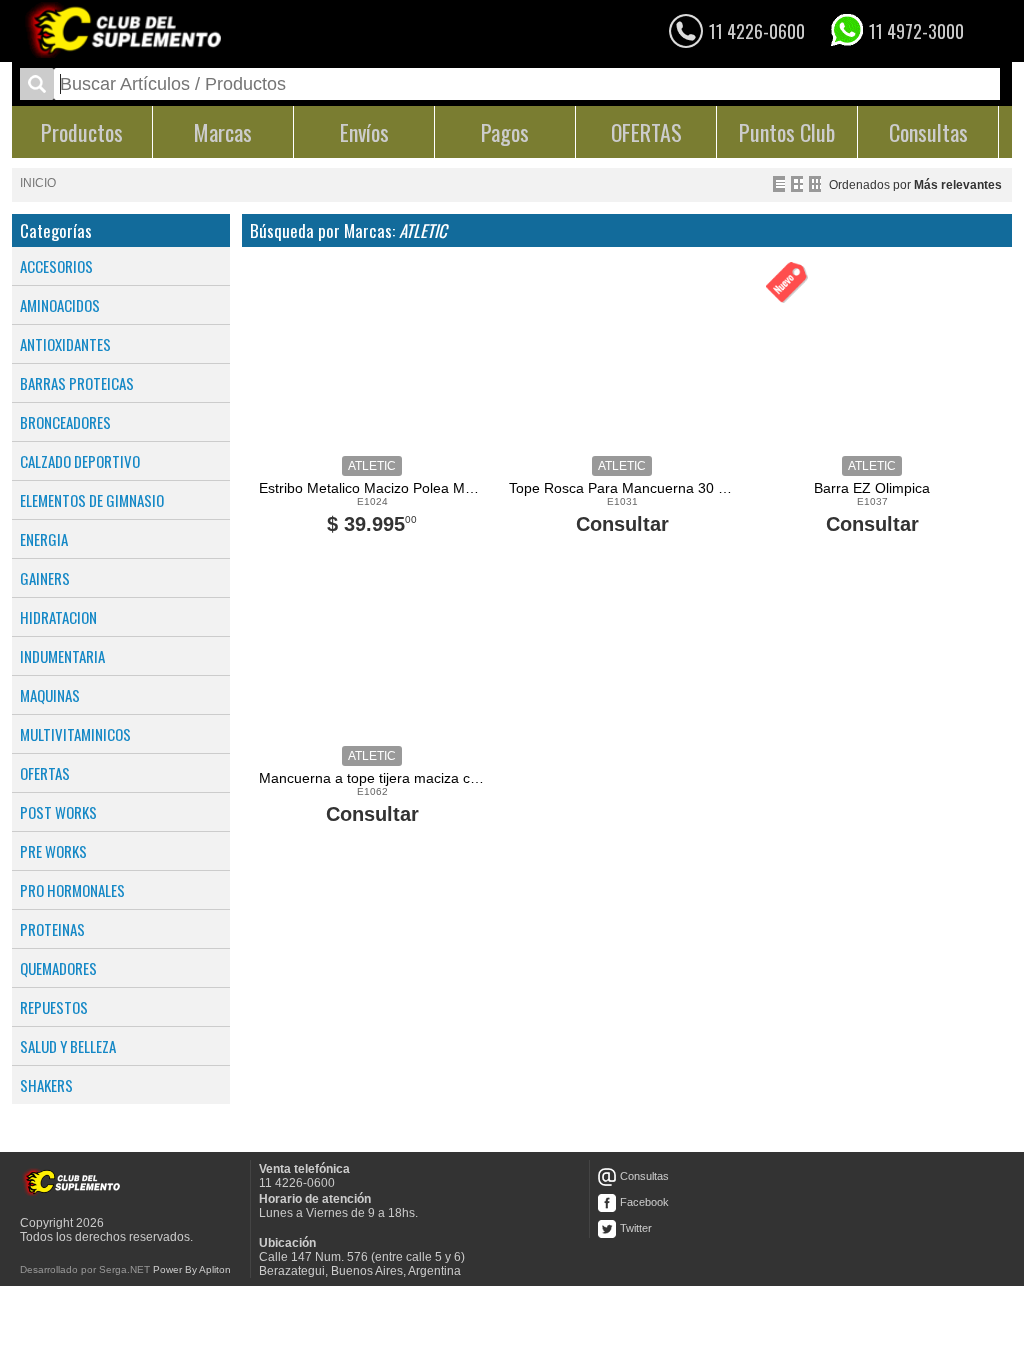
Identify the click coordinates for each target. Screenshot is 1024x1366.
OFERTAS (45, 773)
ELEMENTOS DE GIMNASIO (92, 500)
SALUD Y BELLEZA (68, 1046)
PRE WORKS (53, 851)
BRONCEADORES (65, 422)
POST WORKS (58, 812)
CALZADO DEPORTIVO (80, 461)
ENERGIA (44, 539)
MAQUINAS (50, 695)
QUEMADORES (58, 968)
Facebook (644, 1202)
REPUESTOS (54, 1007)
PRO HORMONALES (72, 890)
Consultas (644, 1176)
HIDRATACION (58, 617)
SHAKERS (46, 1085)
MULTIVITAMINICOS (75, 734)
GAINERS (45, 578)
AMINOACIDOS (60, 305)
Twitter (636, 1228)
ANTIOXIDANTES (65, 344)
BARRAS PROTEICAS (77, 383)
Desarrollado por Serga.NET (85, 1269)
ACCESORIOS (56, 266)
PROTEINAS (52, 929)
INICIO (38, 183)
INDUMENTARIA (62, 656)
